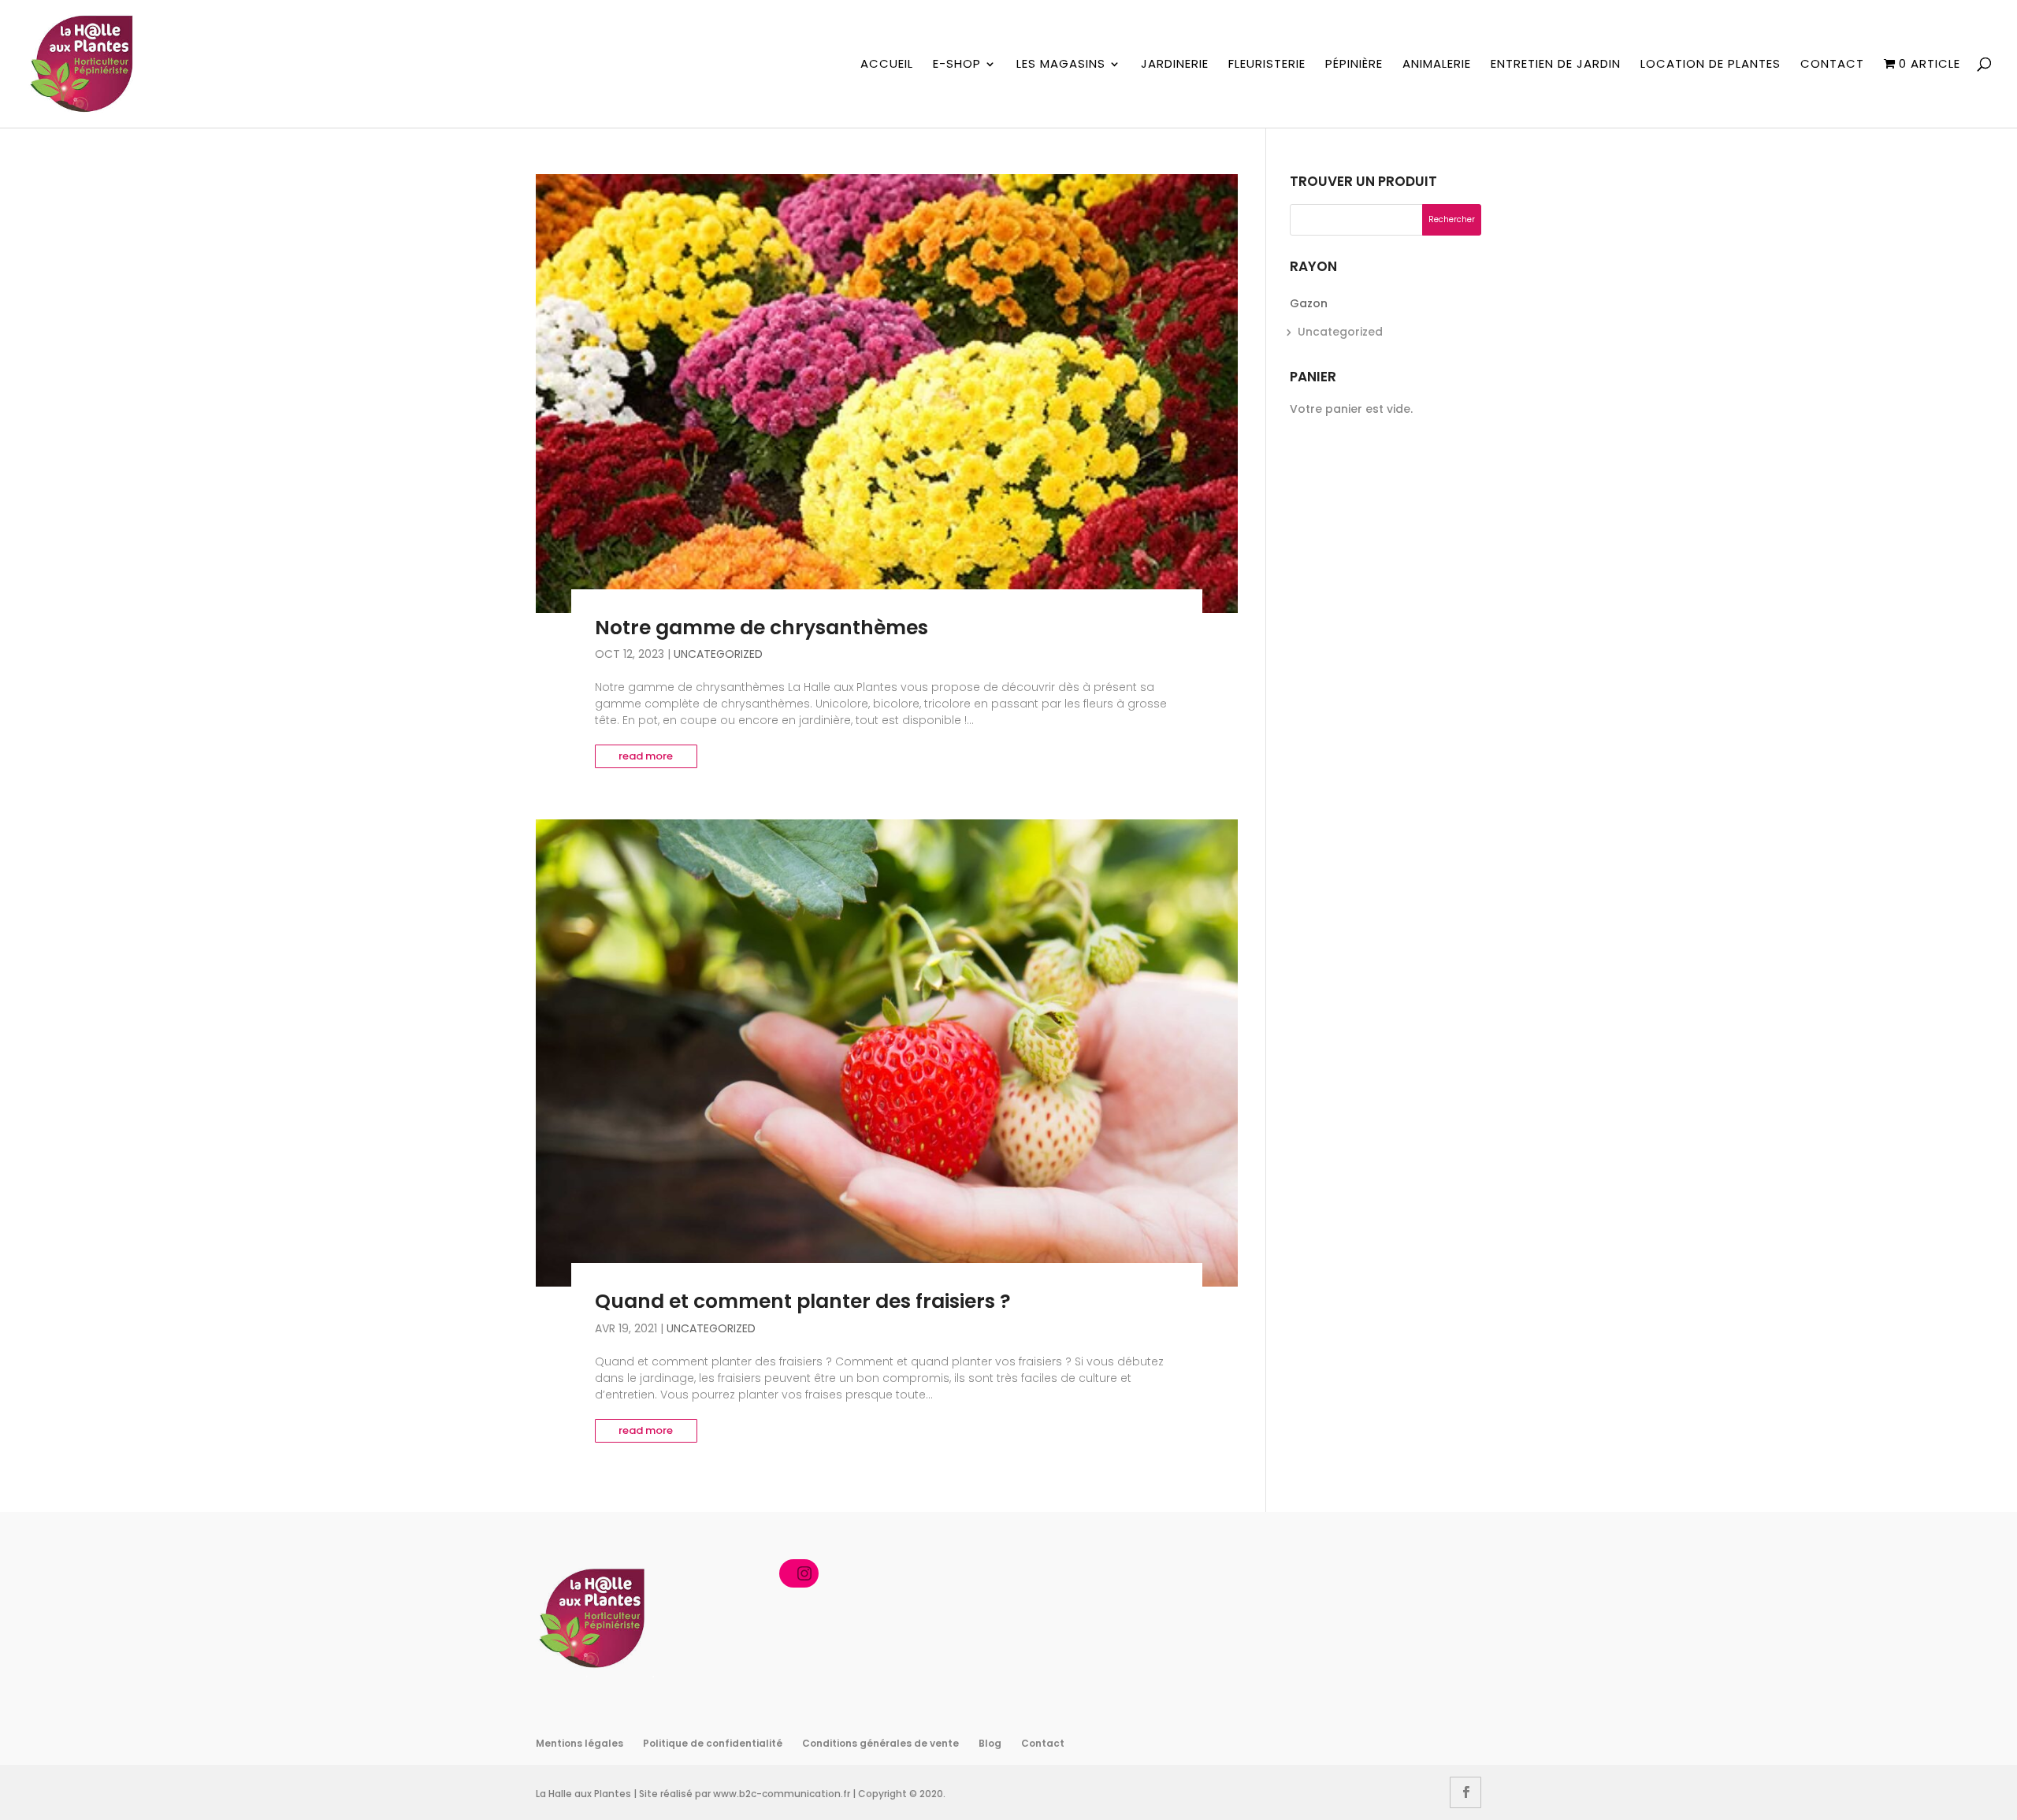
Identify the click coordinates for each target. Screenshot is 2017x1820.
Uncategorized (718, 654)
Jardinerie (1175, 65)
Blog (990, 1743)
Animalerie (1437, 65)
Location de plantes (1711, 65)
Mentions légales (579, 1743)
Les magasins (1061, 65)
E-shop (957, 65)
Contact (1832, 65)
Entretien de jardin (1556, 65)
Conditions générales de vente (880, 1743)
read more (646, 756)
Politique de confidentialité (713, 1743)
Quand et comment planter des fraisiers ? (803, 1301)
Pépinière (1354, 65)
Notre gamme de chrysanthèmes (761, 628)
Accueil (887, 65)
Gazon (1309, 303)
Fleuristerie (1267, 65)
